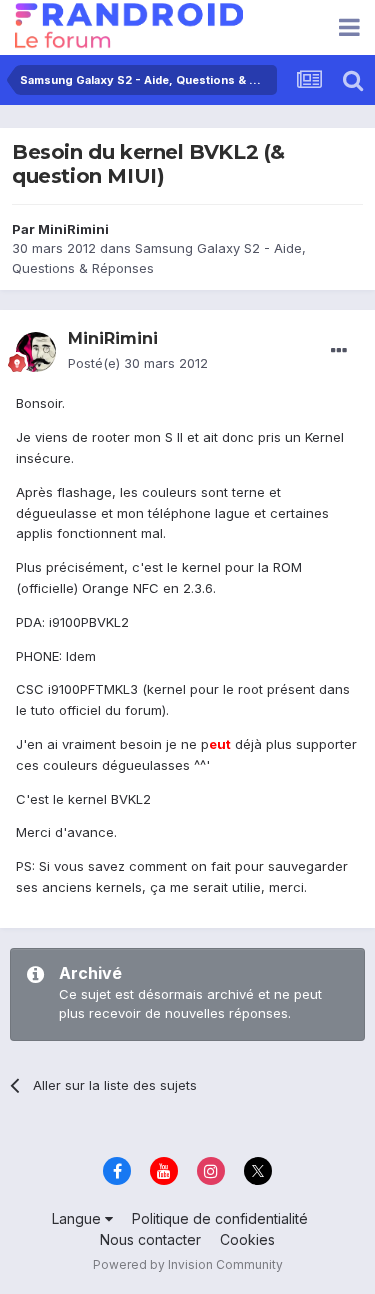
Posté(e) (138, 363)
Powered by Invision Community (188, 1264)
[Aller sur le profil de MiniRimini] (36, 352)
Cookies (247, 1239)
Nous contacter (150, 1239)
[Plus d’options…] (339, 351)
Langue (78, 1218)
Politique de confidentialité (220, 1218)
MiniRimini (73, 229)
